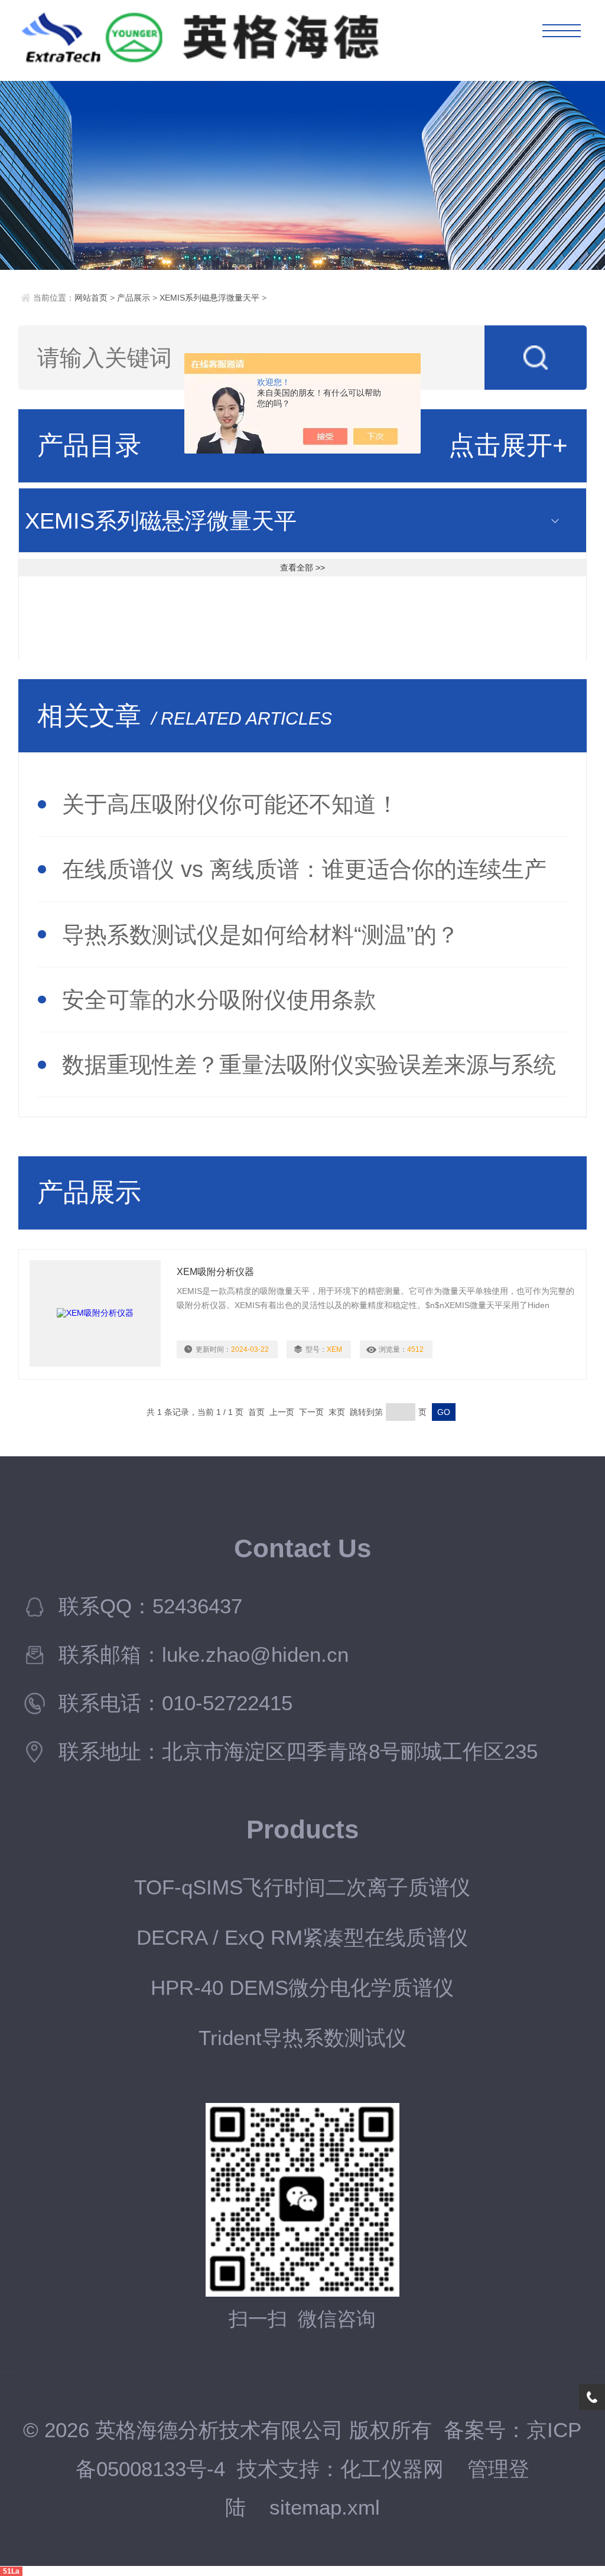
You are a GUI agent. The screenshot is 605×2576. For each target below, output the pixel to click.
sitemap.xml (325, 2507)
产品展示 (134, 298)
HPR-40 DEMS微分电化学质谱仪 (302, 1988)
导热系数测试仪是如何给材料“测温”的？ (261, 935)
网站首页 (91, 298)
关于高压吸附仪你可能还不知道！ (230, 804)
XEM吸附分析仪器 (215, 1272)
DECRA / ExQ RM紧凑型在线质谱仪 (302, 1938)
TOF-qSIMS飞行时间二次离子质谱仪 (302, 1887)
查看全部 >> (302, 568)
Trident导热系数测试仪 (302, 2038)
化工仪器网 (392, 2469)
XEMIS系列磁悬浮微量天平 (209, 298)
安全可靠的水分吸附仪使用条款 (219, 1000)
